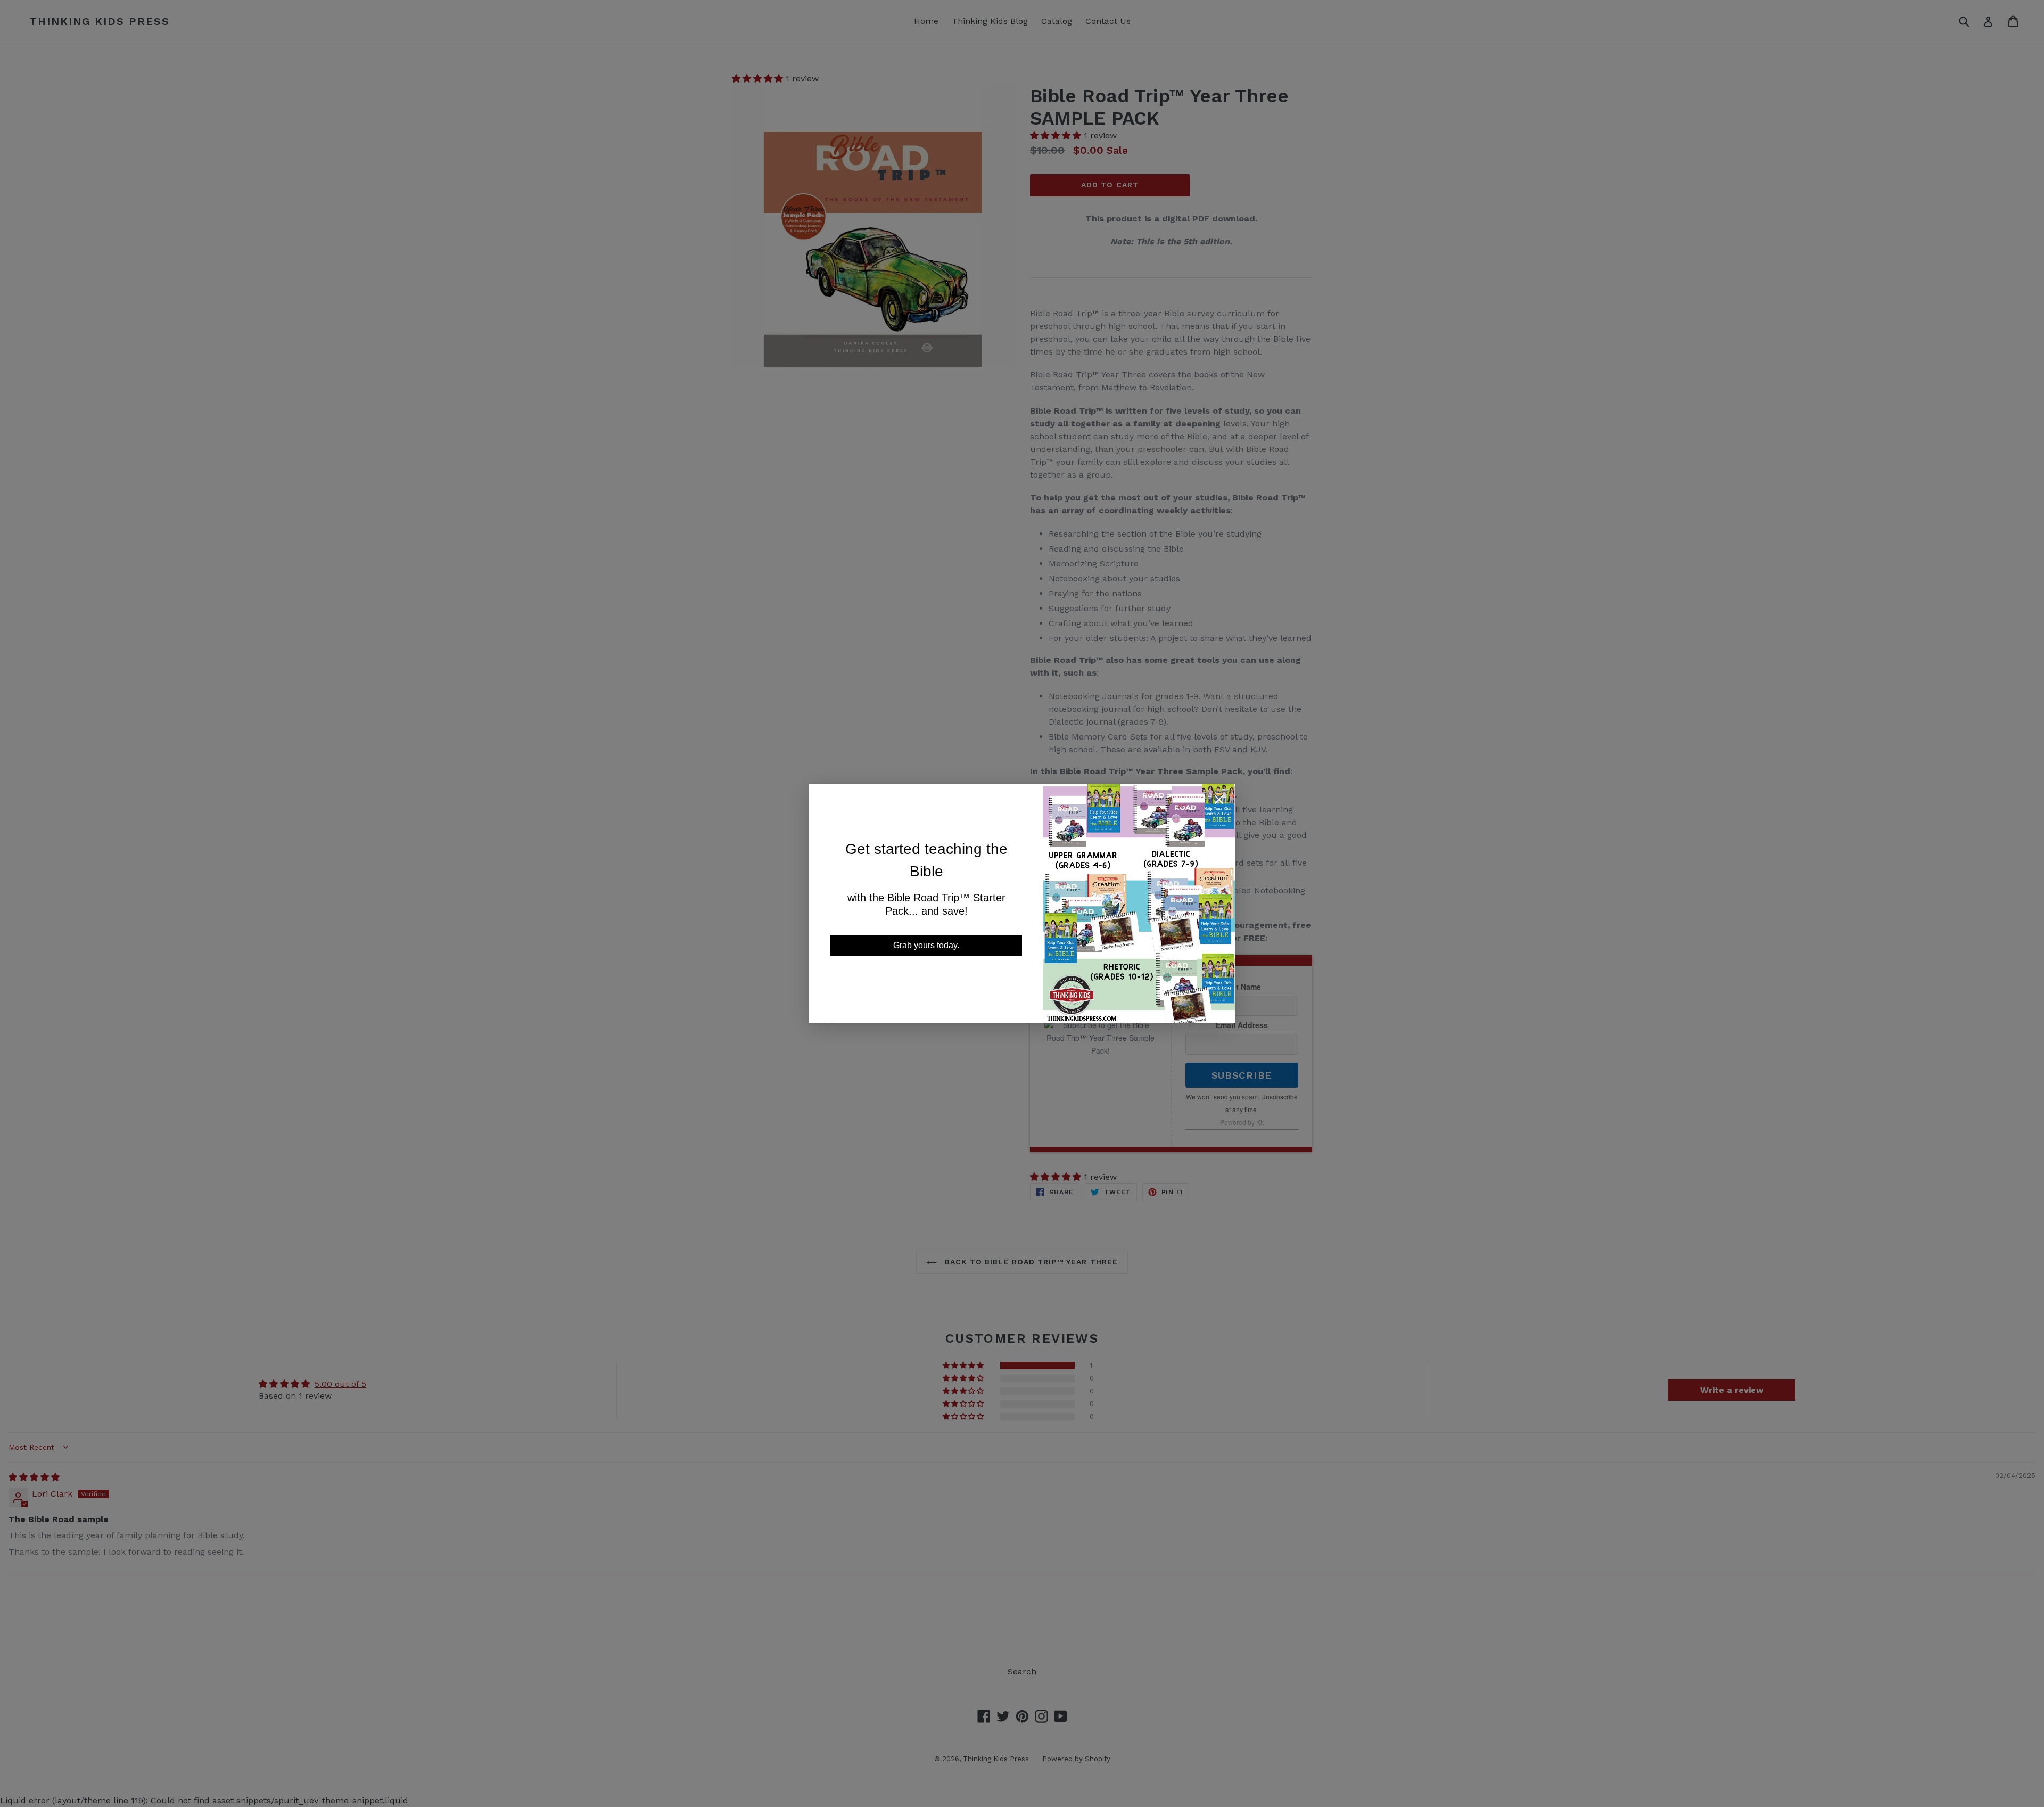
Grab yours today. (926, 945)
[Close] (1219, 802)
